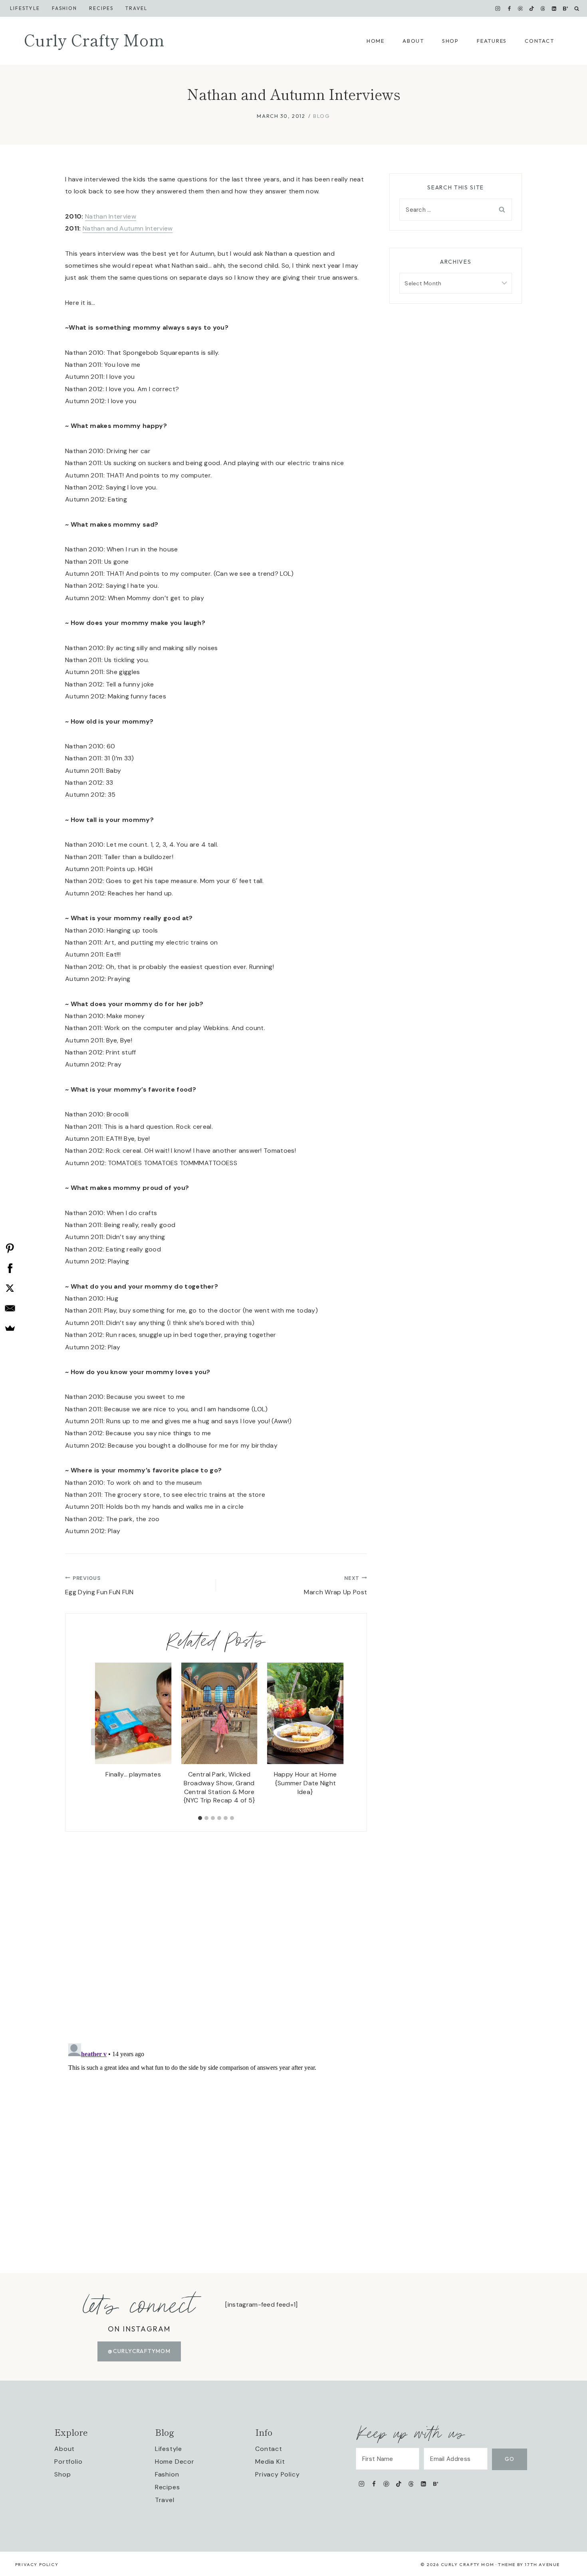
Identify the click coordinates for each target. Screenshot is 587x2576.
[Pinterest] (520, 8)
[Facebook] (509, 8)
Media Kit (270, 2462)
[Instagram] (498, 8)
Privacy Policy (277, 2474)
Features (492, 41)
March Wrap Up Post (335, 1585)
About (413, 41)
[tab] (200, 1818)
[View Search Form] (577, 9)
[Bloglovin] (565, 8)
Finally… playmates (133, 1774)
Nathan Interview (111, 216)
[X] (10, 1288)
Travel (136, 8)
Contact (539, 41)
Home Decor (175, 2462)
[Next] (335, 1737)
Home (376, 41)
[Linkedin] (554, 8)
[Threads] (543, 8)
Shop (450, 41)
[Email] (10, 1308)
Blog (321, 116)
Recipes (101, 8)
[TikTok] (531, 8)
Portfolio (68, 2462)
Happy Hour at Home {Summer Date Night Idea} (305, 1783)
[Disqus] (216, 1932)
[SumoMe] (10, 1328)
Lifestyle (25, 8)
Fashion (167, 2474)
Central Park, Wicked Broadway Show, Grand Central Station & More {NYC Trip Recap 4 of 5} (219, 1787)
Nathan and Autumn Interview (128, 228)
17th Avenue (542, 2564)
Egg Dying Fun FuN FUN (99, 1585)
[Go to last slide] (97, 1737)
